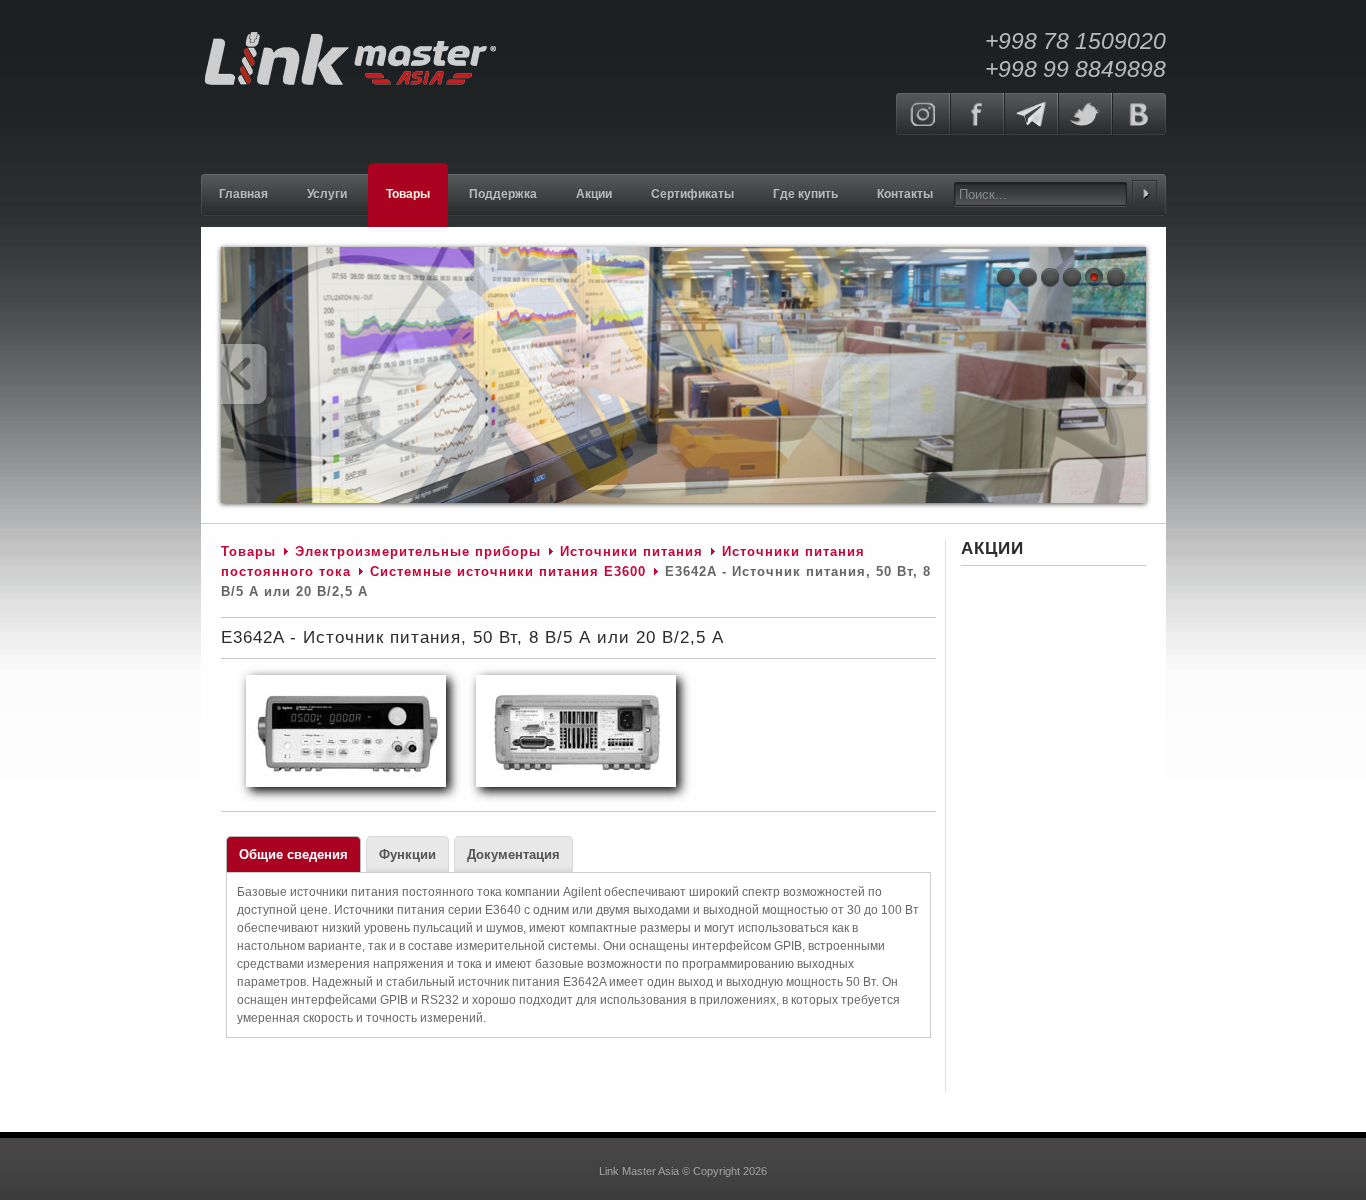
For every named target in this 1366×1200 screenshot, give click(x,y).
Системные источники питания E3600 (508, 571)
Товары (248, 551)
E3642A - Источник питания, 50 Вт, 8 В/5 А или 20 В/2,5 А (472, 637)
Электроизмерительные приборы (420, 551)
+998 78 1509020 (1075, 41)
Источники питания (631, 551)
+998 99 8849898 (1075, 69)
